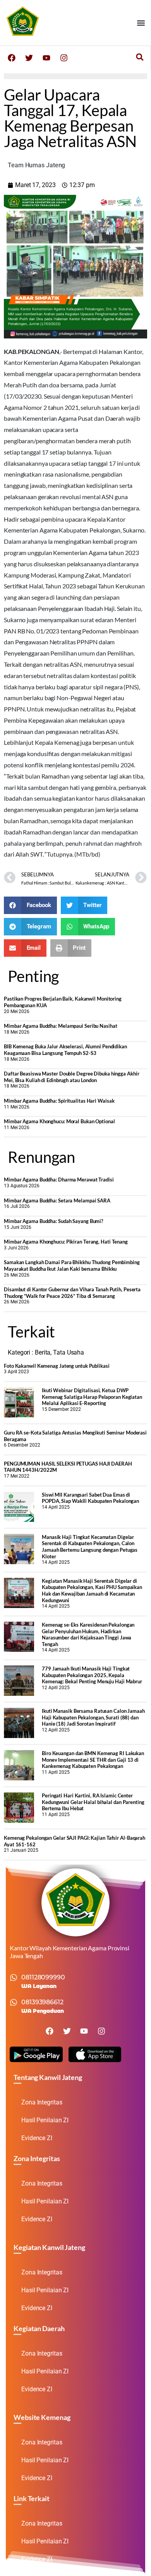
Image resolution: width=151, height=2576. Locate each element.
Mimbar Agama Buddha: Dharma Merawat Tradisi (59, 1180)
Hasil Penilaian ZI (45, 2120)
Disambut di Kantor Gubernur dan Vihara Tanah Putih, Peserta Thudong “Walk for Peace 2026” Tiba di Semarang (72, 1293)
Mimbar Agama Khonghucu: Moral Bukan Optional (59, 1121)
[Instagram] (64, 58)
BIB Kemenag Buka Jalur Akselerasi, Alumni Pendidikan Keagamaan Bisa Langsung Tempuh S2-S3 (65, 1050)
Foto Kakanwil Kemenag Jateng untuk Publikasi (57, 1366)
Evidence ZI (37, 2138)
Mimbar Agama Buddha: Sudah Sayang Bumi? (53, 1221)
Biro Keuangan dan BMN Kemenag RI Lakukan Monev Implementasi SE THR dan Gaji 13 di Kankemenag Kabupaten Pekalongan (93, 1760)
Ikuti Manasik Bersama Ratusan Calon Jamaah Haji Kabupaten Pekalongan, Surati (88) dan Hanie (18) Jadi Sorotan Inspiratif (93, 1717)
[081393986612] (14, 2002)
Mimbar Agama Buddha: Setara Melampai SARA (57, 1200)
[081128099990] (14, 1978)
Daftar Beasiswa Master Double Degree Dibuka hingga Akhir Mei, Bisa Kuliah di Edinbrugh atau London (71, 1077)
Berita (43, 1352)
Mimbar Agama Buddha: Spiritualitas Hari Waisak (59, 1101)
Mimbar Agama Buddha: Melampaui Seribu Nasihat (61, 1026)
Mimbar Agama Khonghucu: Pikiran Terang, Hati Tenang (66, 1242)
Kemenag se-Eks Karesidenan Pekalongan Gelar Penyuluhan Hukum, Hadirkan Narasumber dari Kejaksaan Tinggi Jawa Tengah (88, 1634)
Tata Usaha (69, 1352)
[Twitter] (29, 58)
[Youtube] (46, 58)
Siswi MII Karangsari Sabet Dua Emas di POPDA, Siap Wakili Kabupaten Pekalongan (90, 1498)
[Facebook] (12, 58)
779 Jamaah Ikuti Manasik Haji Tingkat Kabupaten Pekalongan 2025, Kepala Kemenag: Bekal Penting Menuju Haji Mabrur (92, 1675)
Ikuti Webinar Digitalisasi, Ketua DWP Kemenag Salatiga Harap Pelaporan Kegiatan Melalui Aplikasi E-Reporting (92, 1397)
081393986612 (42, 2002)
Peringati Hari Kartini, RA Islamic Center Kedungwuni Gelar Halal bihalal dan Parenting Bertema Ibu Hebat (93, 1802)
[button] (141, 23)
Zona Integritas (42, 2102)
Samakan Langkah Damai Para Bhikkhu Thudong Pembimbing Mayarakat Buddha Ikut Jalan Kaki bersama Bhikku (72, 1265)
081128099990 (43, 1977)
